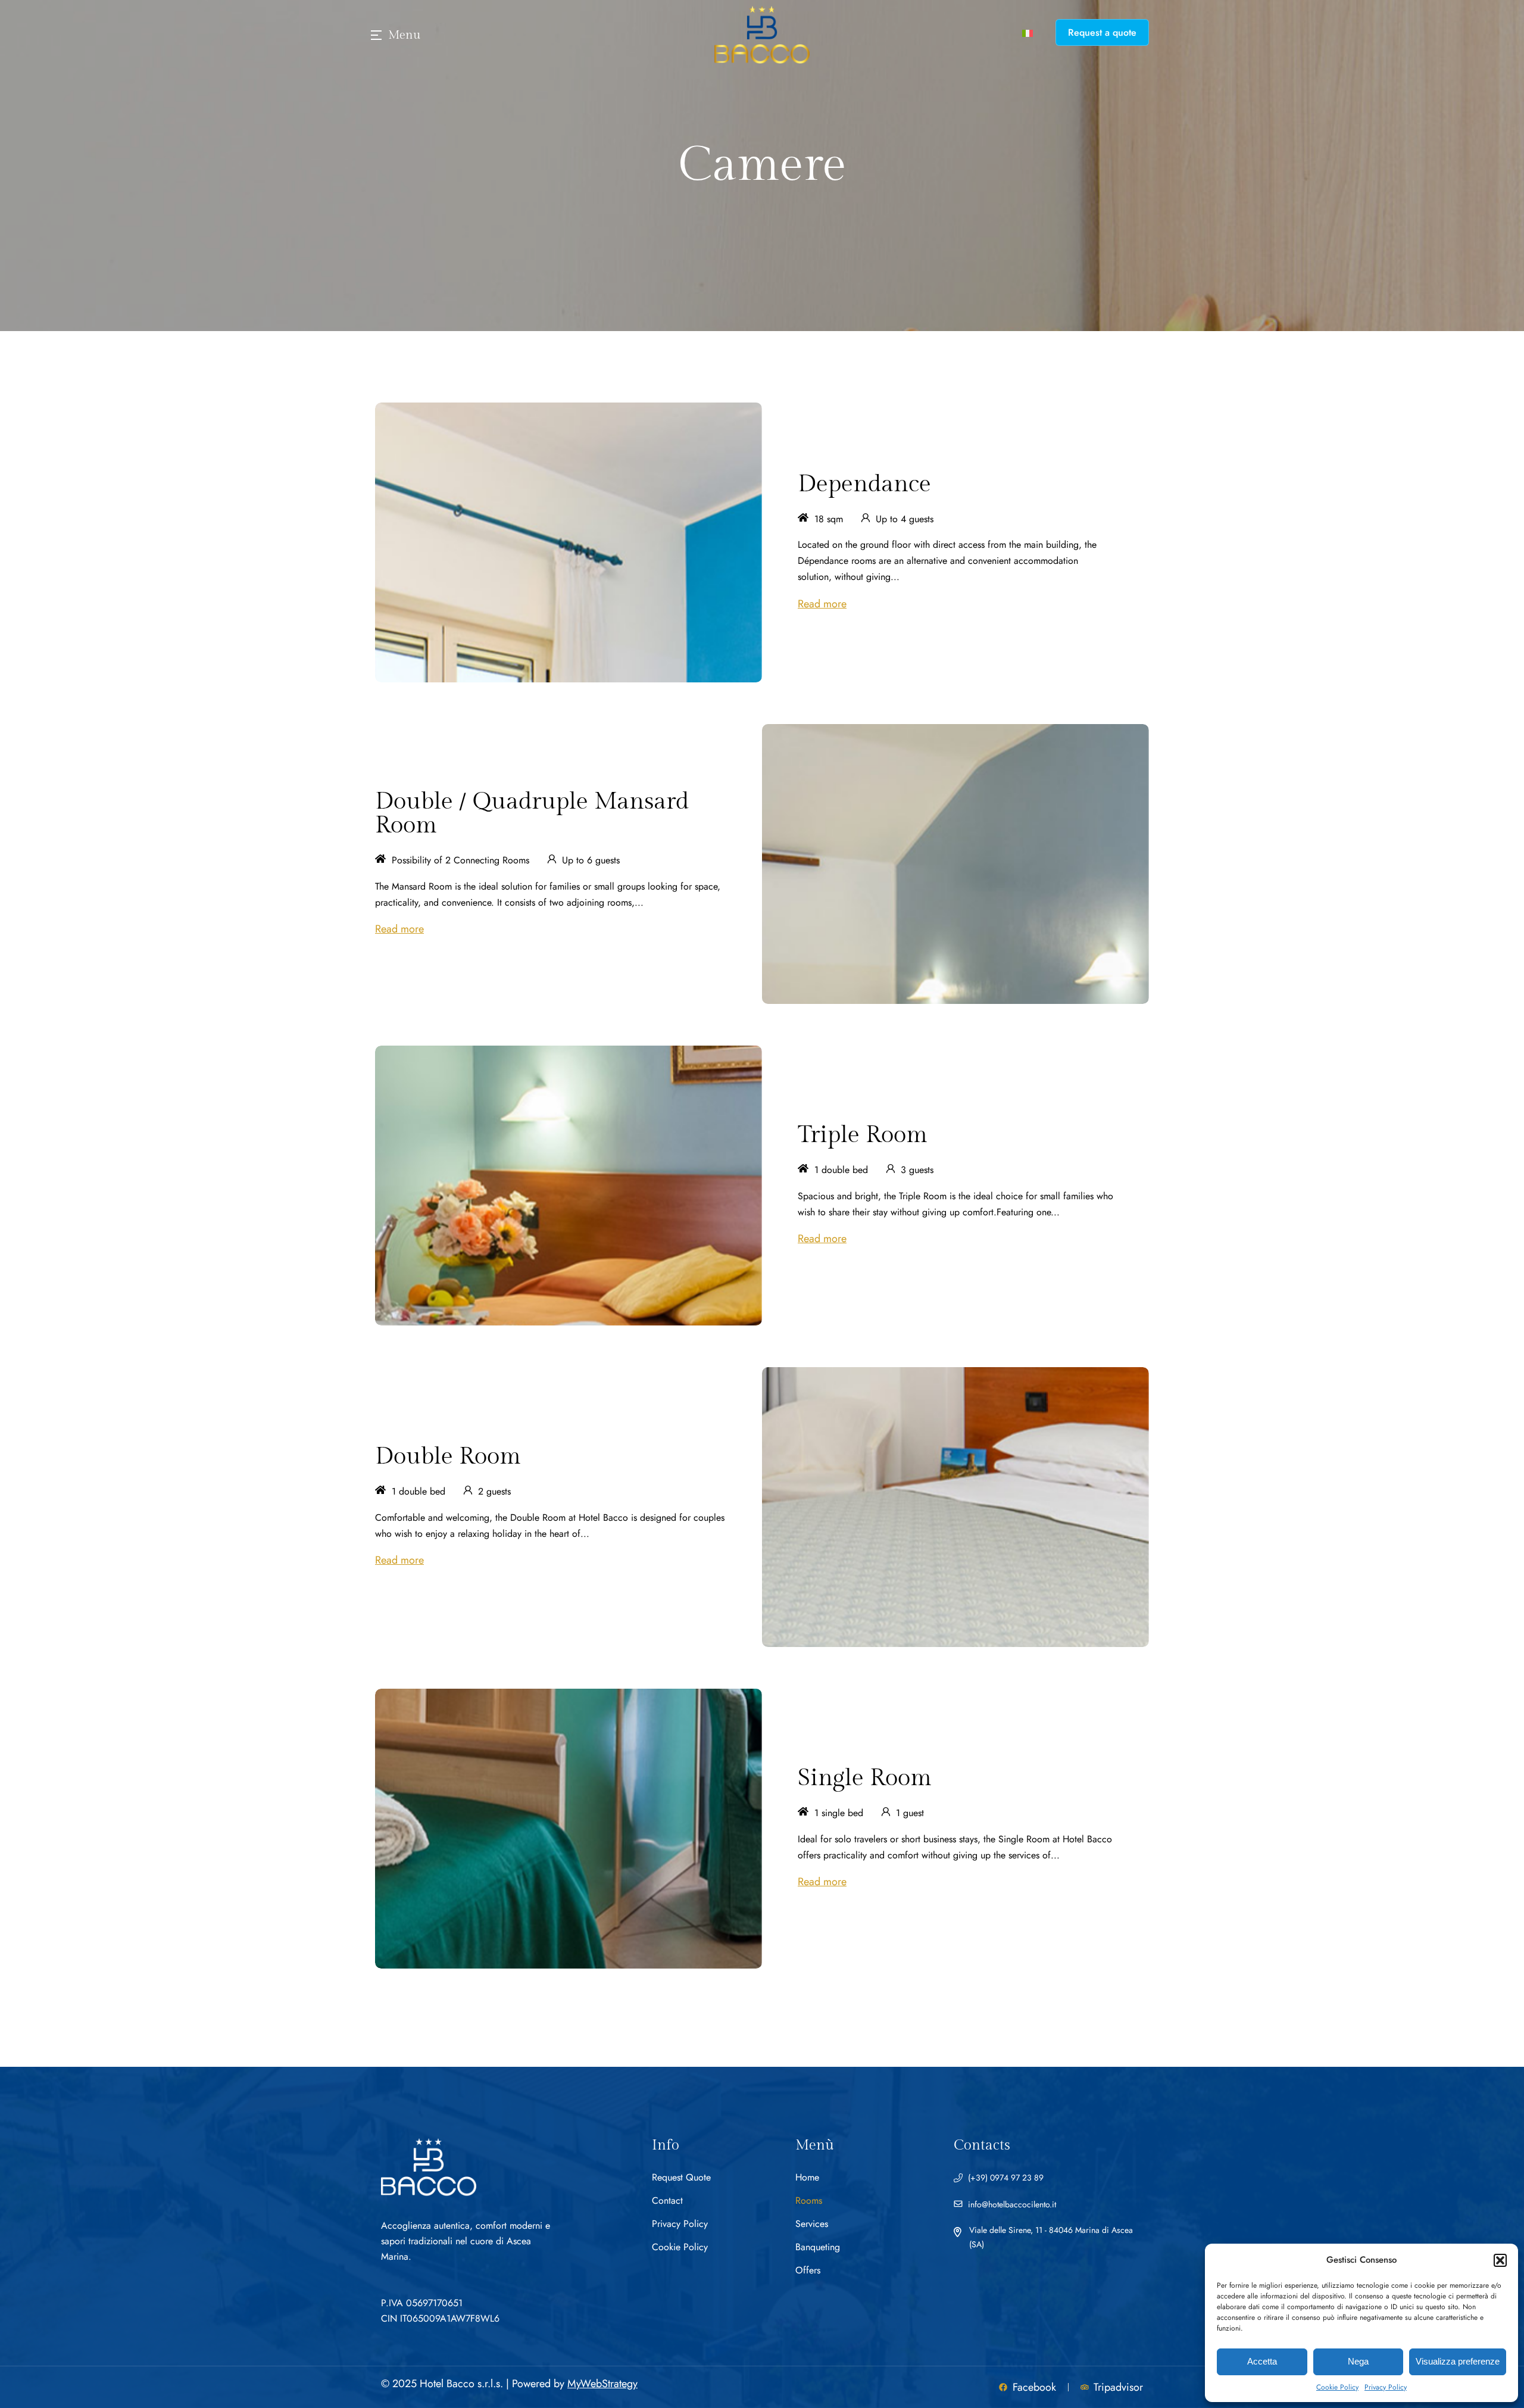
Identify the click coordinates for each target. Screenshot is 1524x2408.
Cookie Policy (1337, 2387)
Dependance (864, 484)
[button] (1500, 2260)
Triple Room (863, 1135)
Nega (1358, 2361)
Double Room (448, 1456)
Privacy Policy (1386, 2387)
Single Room (865, 1778)
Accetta (1262, 2361)
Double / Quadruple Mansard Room (532, 813)
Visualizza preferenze (1458, 2361)
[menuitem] (1028, 32)
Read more (822, 604)
